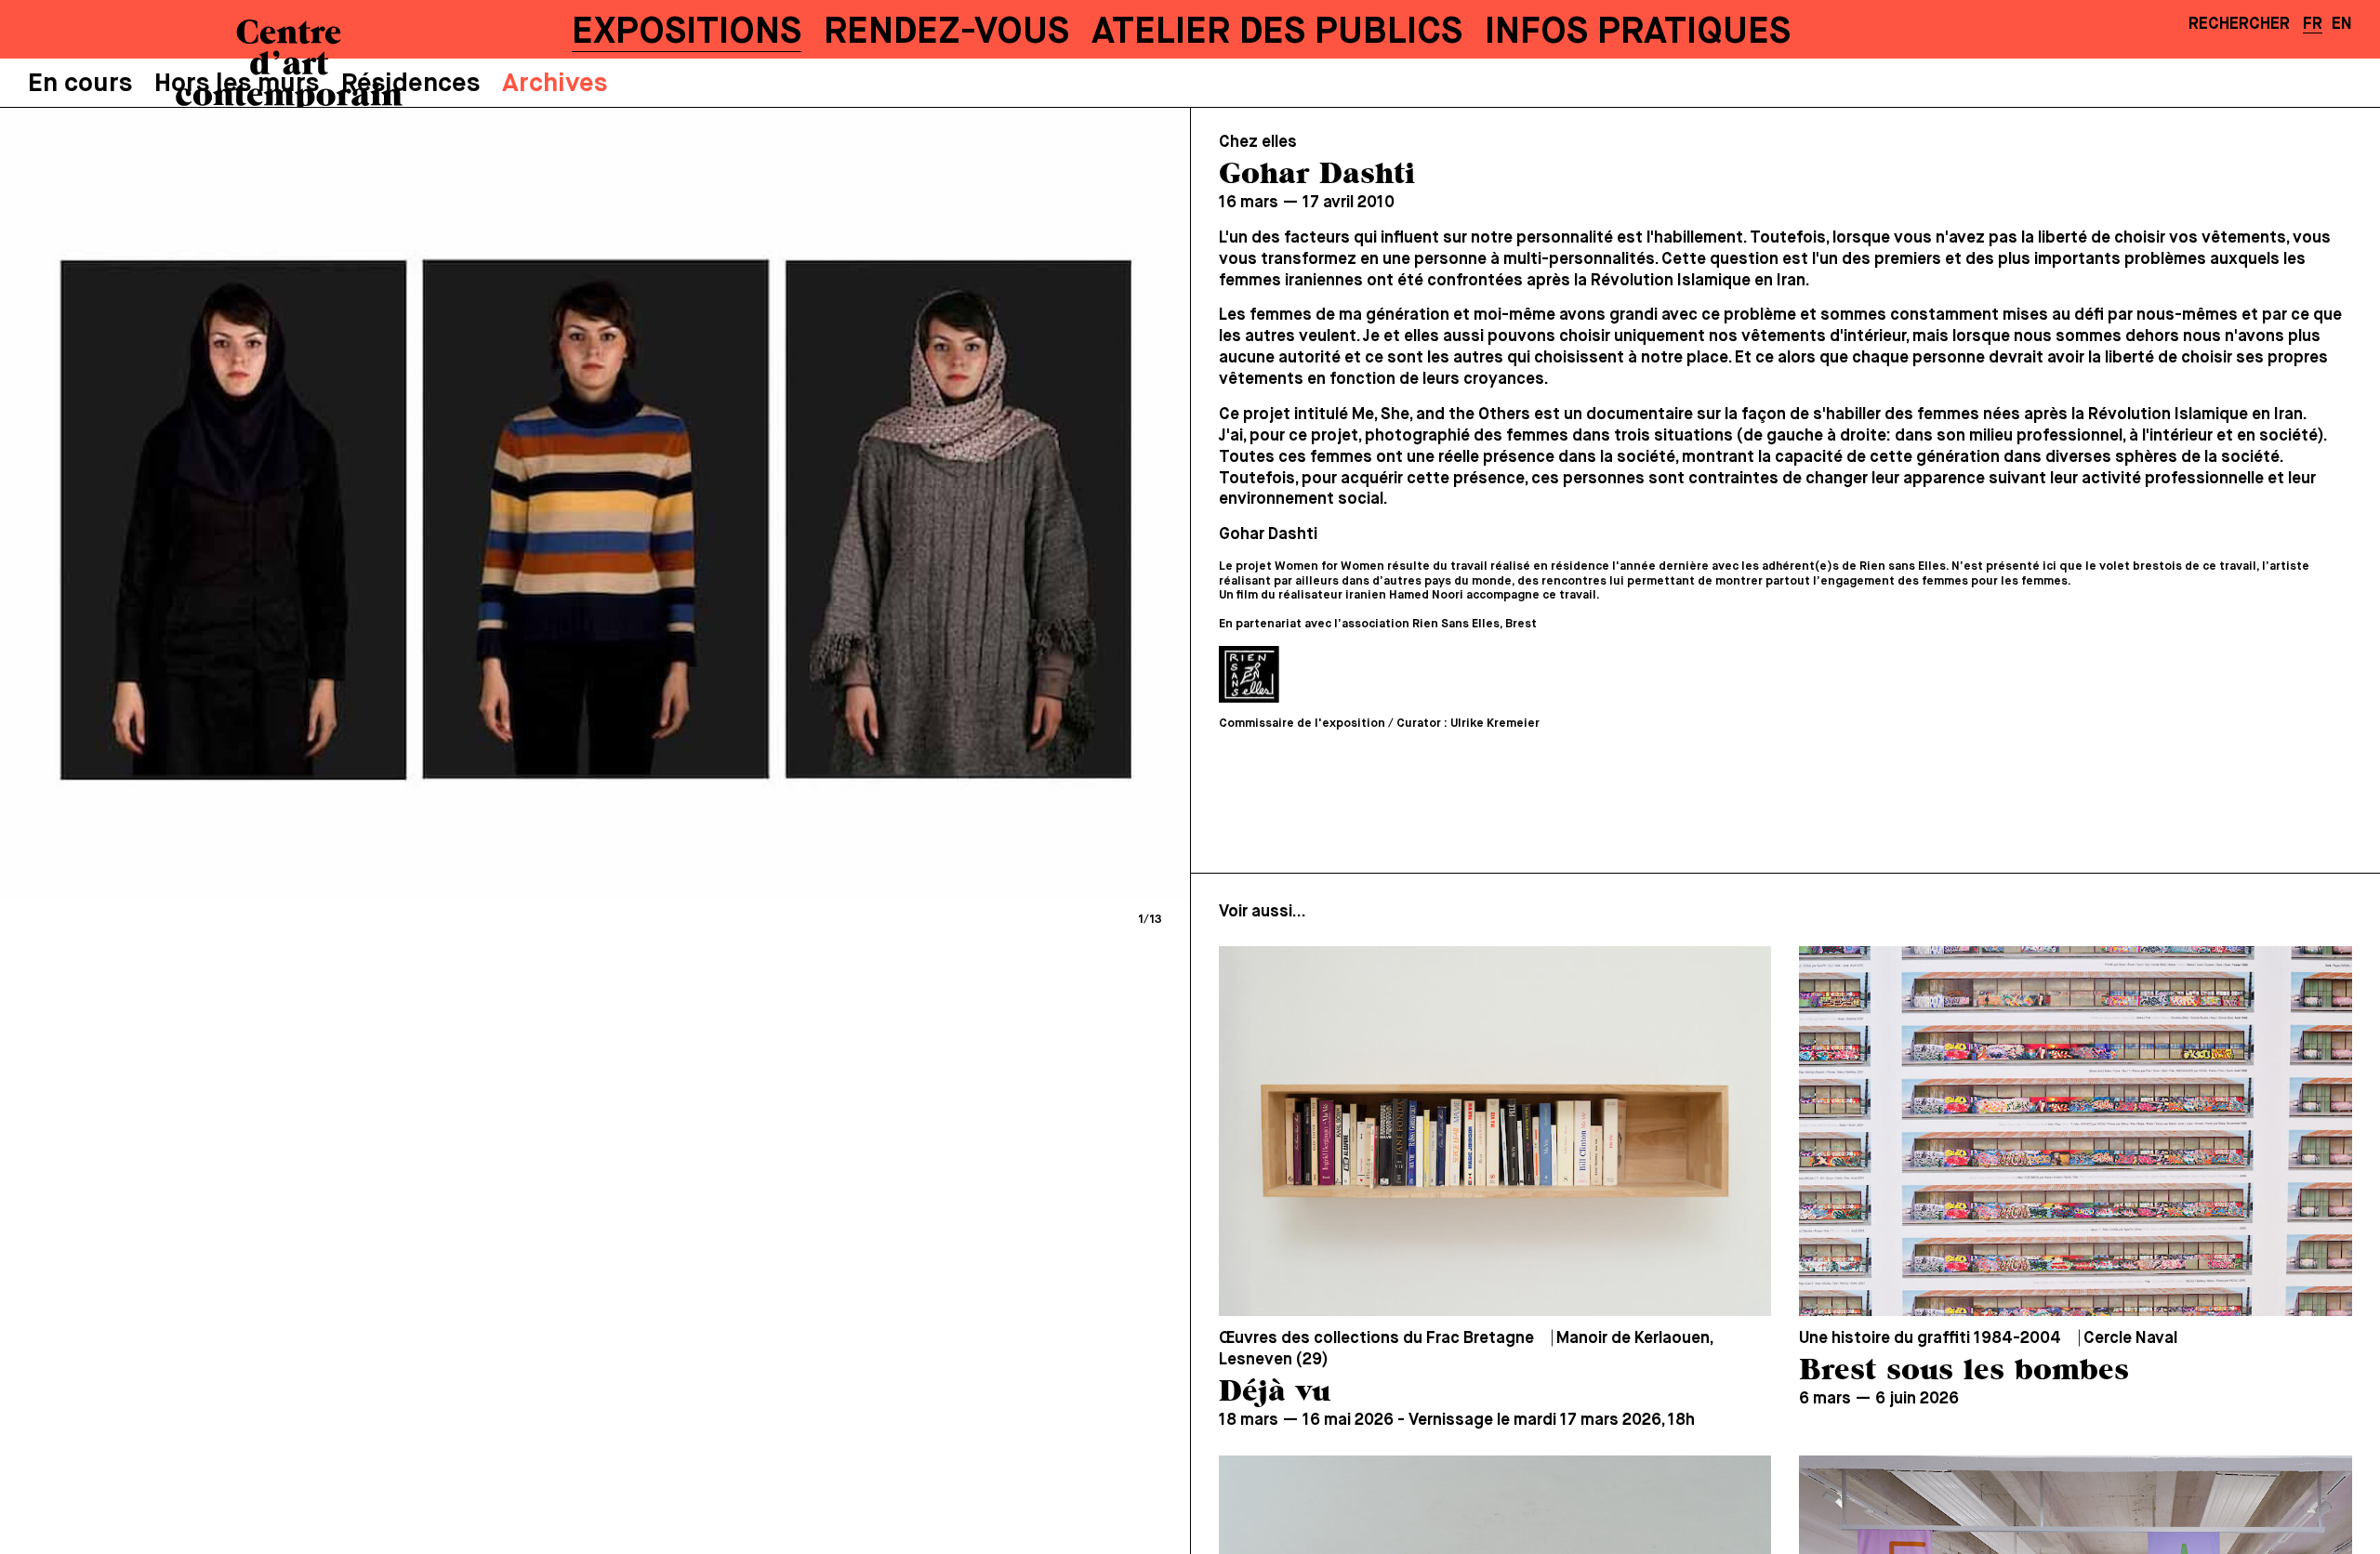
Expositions (687, 33)
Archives (555, 84)
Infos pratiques (1638, 33)
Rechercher (2239, 24)
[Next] (883, 503)
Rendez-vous (946, 33)
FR (2313, 24)
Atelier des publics (1277, 33)
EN (2342, 24)
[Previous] (307, 503)
